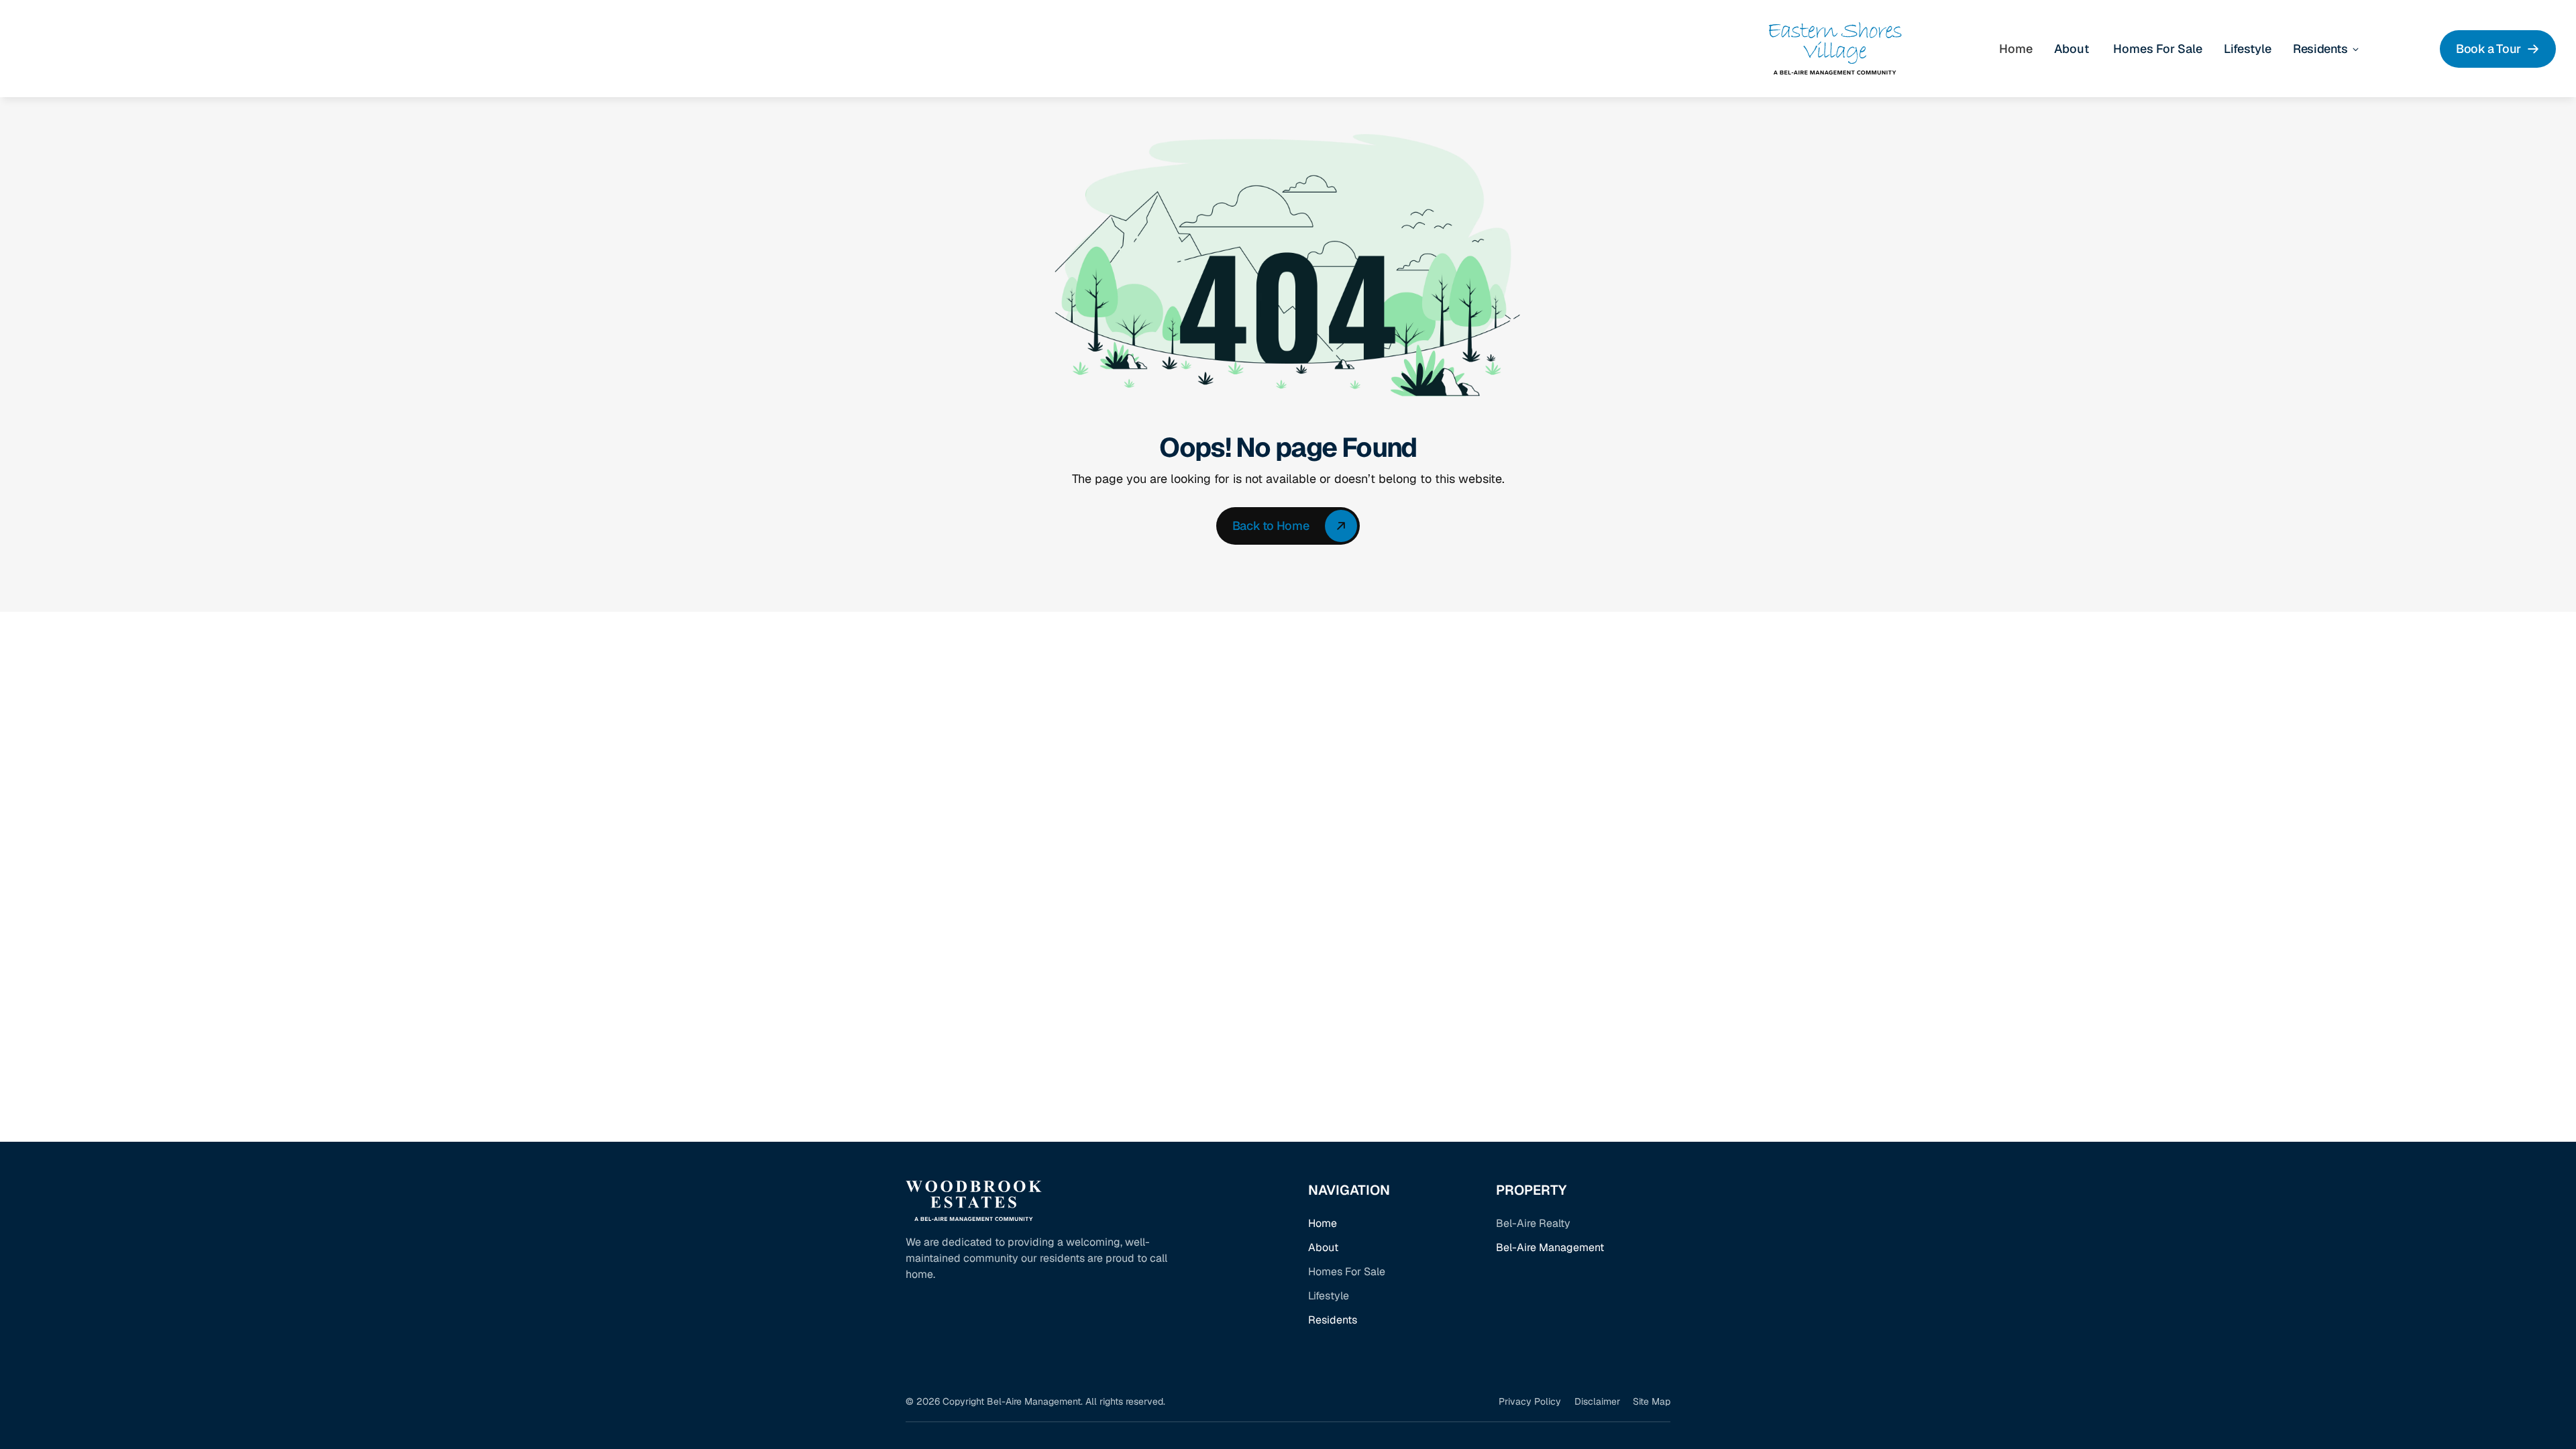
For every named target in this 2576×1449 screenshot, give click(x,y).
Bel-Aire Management (1550, 1247)
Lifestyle (2248, 49)
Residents (1333, 1320)
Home (1323, 1223)
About (1323, 1247)
